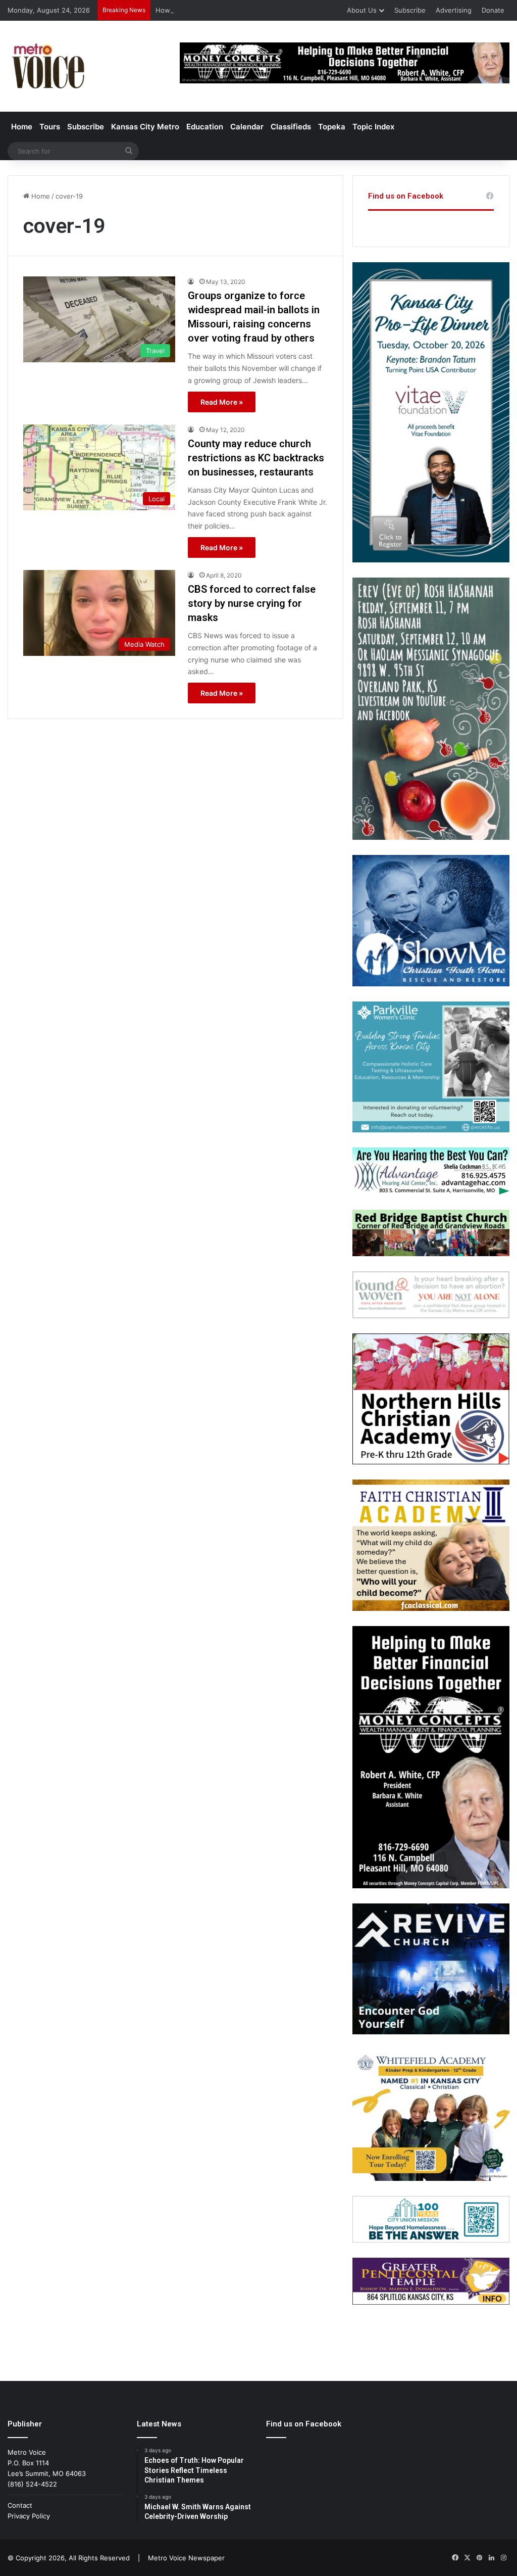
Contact (20, 2505)
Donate (493, 10)
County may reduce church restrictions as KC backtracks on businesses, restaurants (256, 458)
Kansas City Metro (145, 127)
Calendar (247, 127)
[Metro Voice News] (47, 66)
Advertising (454, 10)
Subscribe (410, 10)
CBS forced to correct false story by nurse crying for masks (252, 603)
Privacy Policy (29, 2516)
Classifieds (291, 127)
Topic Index (373, 127)
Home (22, 127)
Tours (50, 127)
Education (205, 127)
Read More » (222, 402)
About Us (362, 10)
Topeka (332, 127)
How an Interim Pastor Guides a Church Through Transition (249, 10)
